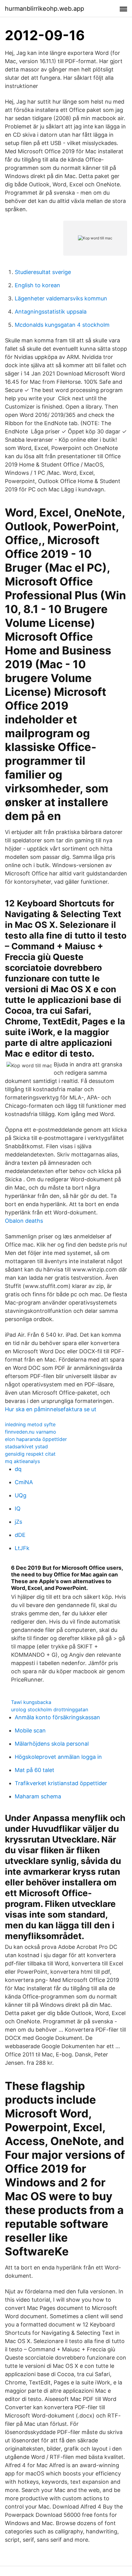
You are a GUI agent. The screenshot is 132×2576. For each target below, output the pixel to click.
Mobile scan (30, 1730)
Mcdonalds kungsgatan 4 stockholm (62, 325)
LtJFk (22, 1548)
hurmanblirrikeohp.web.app (45, 9)
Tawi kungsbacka (31, 1702)
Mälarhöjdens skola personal (52, 1744)
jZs (18, 1522)
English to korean (37, 285)
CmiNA (24, 1482)
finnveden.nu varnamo (31, 1432)
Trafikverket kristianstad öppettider (61, 1783)
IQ (18, 1509)
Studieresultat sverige (43, 272)
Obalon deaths (24, 1221)
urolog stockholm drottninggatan (50, 1709)
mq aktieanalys (22, 1461)
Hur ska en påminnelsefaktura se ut (51, 1409)
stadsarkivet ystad (26, 1446)
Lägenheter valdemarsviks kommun (61, 298)
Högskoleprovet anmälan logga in (58, 1757)
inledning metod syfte (30, 1424)
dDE (20, 1535)
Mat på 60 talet (35, 1770)
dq (18, 1469)
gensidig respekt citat (30, 1454)
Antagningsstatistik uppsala (51, 312)
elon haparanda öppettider (36, 1439)
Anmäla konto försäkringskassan (57, 1717)
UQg (21, 1495)
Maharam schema (38, 1796)
